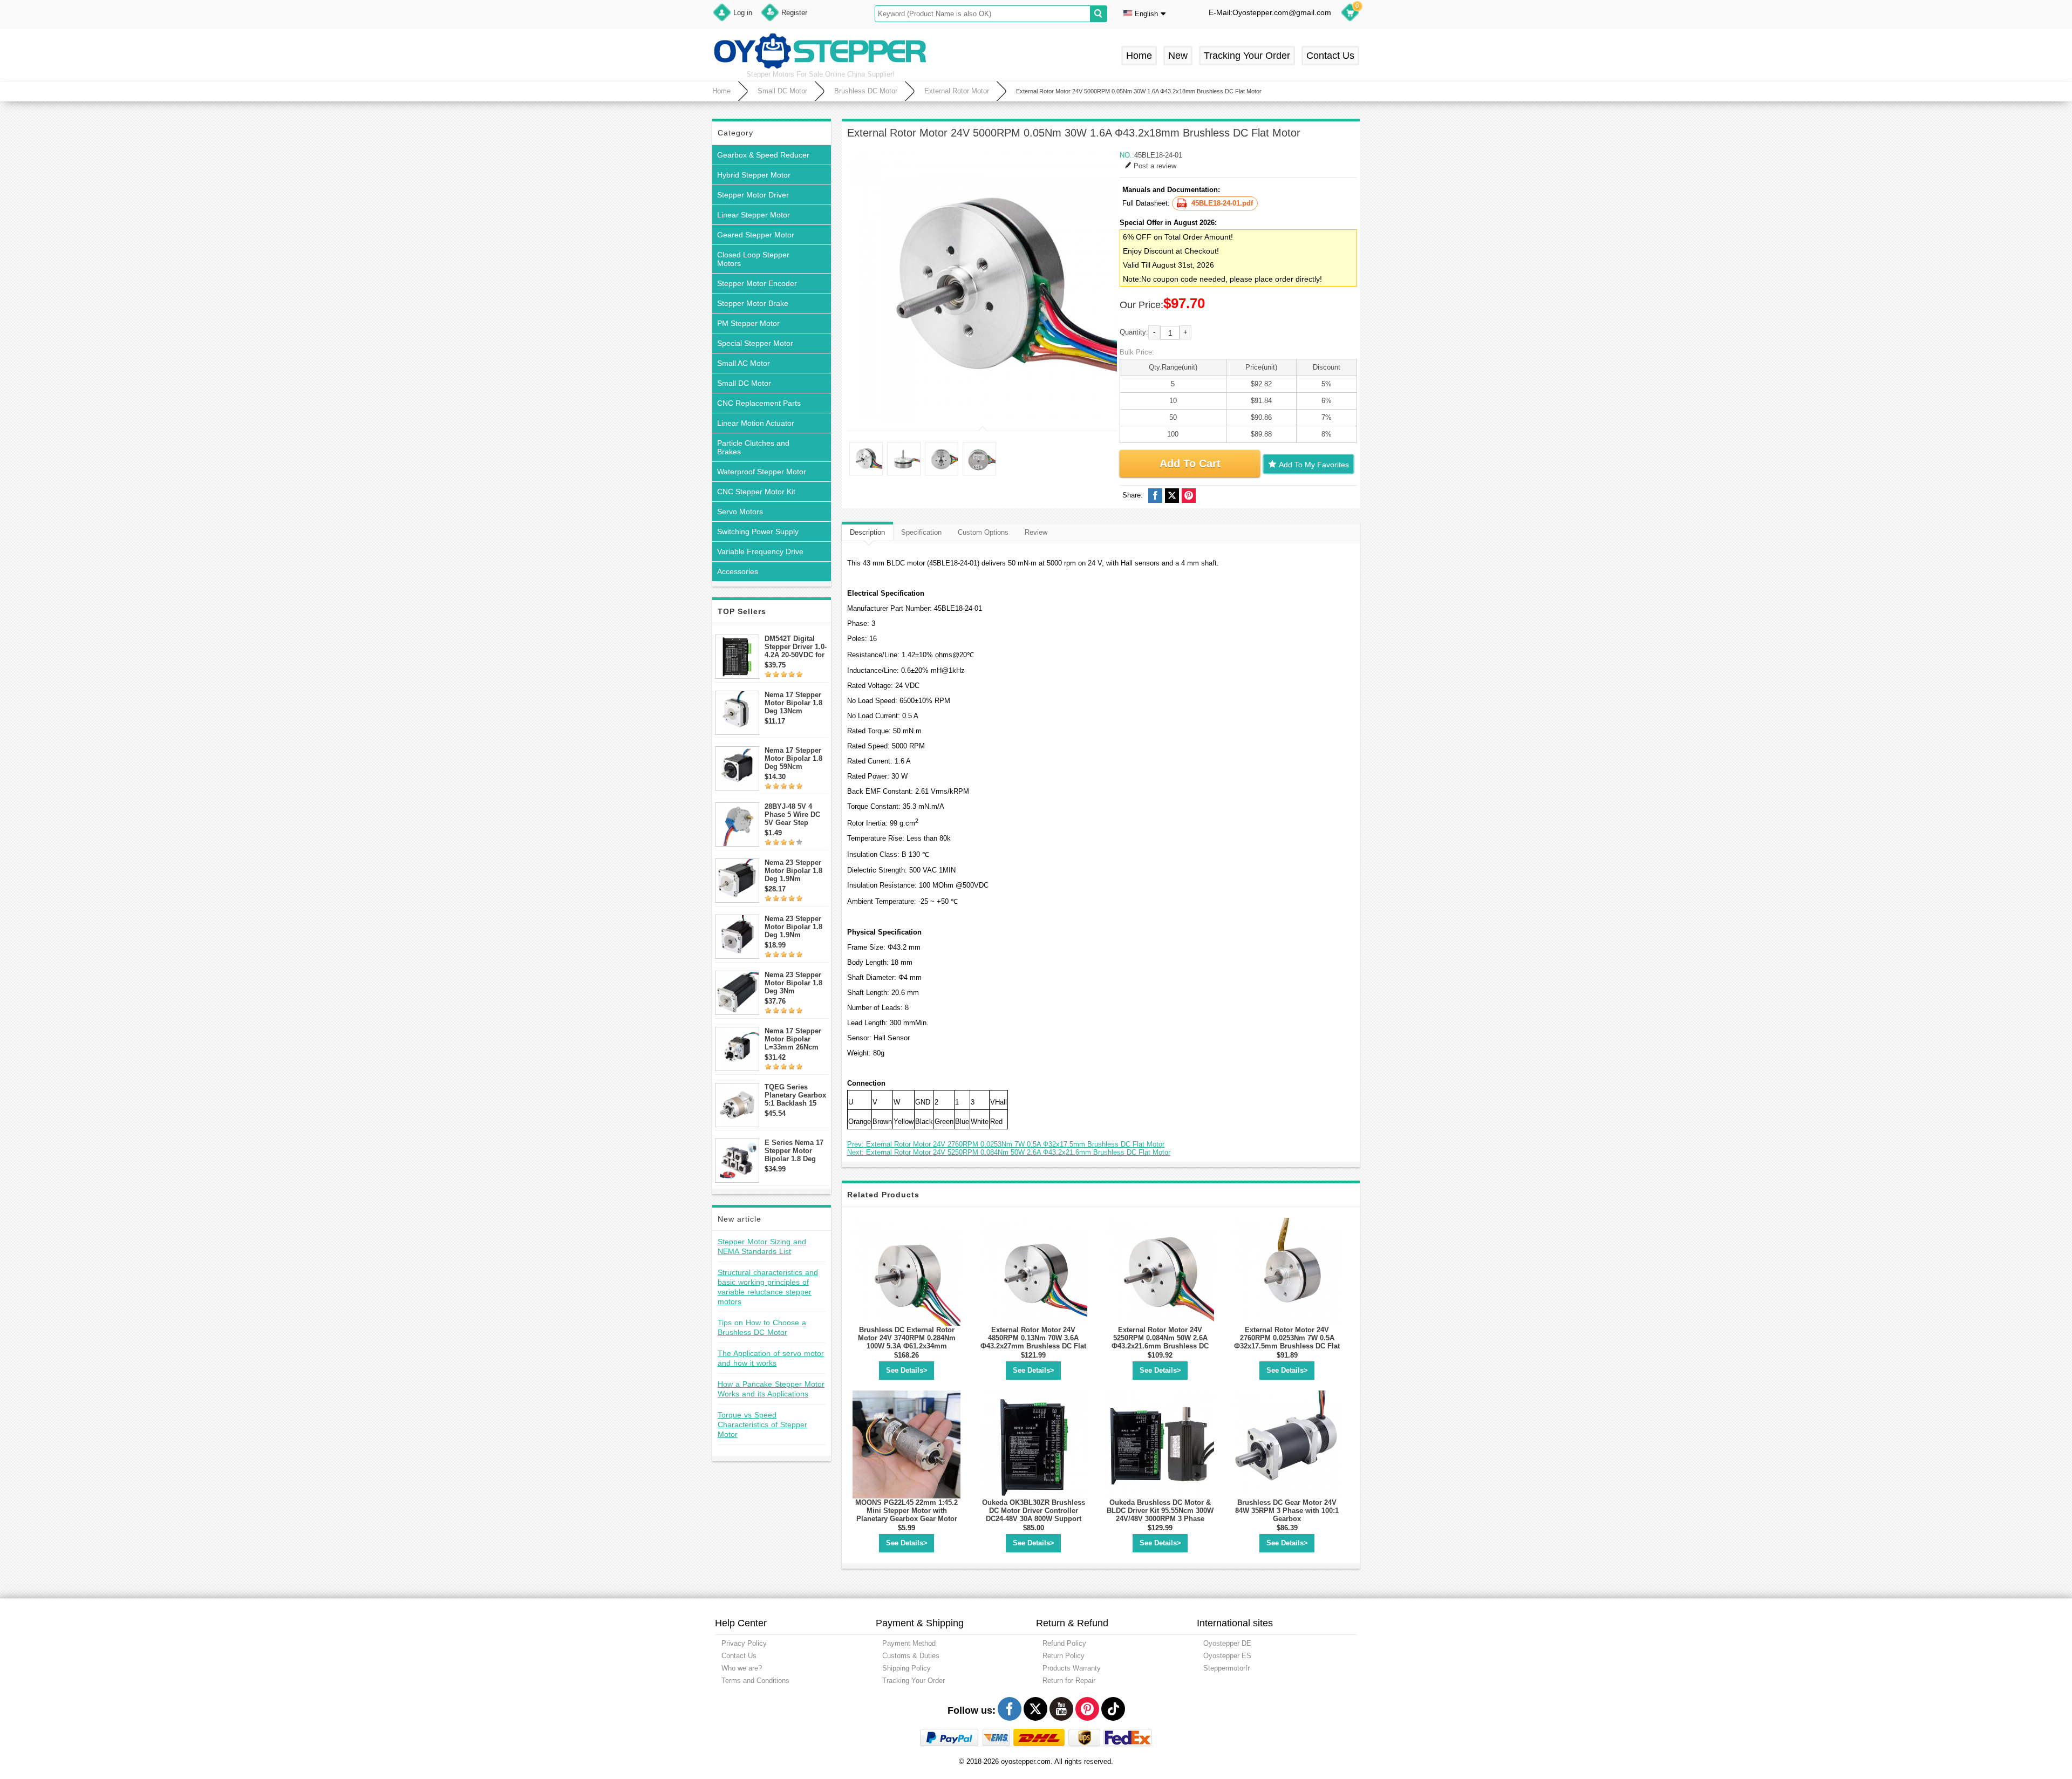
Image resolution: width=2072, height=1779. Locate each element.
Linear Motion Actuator (756, 423)
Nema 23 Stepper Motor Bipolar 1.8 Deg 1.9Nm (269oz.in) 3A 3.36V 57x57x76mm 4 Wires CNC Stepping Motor (796, 927)
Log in (743, 13)
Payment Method (909, 1643)
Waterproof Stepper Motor (762, 472)
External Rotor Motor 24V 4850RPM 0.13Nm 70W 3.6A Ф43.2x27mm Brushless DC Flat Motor (1033, 1342)
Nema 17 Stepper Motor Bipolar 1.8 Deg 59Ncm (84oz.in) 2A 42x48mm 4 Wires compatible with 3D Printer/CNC (794, 758)
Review (1036, 532)
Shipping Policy (906, 1668)
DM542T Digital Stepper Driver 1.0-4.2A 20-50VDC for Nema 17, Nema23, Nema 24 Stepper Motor (796, 647)
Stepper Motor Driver (753, 195)
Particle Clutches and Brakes (753, 447)
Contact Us (1330, 56)
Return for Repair (1069, 1681)
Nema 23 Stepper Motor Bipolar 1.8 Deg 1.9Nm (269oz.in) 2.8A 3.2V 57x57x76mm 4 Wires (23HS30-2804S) (795, 871)
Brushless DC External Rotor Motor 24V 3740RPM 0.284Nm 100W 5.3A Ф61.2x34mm (907, 1338)
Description (867, 532)
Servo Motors (740, 512)
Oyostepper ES (1227, 1656)
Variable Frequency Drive (760, 551)
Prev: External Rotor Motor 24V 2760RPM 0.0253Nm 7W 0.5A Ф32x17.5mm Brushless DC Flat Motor (1006, 1144)
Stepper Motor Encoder (757, 283)
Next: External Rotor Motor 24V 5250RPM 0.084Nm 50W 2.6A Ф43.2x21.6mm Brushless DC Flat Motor (1009, 1152)
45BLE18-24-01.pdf (1222, 203)
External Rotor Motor (957, 91)
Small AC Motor (744, 363)
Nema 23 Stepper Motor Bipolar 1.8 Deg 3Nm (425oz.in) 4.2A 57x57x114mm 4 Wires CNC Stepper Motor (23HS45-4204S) (796, 983)
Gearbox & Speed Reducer (763, 155)
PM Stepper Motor (748, 323)
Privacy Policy (744, 1643)
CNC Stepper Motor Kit (756, 492)
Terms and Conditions (755, 1681)
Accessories (738, 571)
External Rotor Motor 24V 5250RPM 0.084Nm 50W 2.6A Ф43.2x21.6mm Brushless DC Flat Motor (1160, 1342)
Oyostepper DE (1227, 1643)
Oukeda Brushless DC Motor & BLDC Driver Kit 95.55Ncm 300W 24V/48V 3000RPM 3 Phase (1160, 1511)
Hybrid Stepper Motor (754, 175)
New (1178, 56)
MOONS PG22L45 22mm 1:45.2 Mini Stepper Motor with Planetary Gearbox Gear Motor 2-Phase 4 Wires (906, 1515)
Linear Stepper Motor (754, 215)
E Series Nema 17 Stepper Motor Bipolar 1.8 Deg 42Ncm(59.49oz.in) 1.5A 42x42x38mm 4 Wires (795, 1151)
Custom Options (983, 532)
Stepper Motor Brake (753, 303)
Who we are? (742, 1668)
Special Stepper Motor (755, 343)
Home (1139, 56)
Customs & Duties (911, 1656)
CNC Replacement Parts (759, 403)
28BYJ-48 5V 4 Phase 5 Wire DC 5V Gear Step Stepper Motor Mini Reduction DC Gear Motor (796, 814)
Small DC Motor (782, 91)
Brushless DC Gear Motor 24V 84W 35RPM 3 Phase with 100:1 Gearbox (1287, 1511)
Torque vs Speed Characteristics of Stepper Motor (762, 1424)
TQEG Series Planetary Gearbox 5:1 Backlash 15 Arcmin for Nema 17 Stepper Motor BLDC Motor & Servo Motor (795, 1095)
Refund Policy (1064, 1643)
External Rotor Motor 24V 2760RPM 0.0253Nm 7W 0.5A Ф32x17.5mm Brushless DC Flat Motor (1287, 1342)
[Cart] (1350, 14)
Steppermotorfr (1226, 1668)
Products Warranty (1072, 1668)
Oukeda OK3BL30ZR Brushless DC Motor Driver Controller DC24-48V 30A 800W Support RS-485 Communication (1034, 1515)
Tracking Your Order (1247, 56)
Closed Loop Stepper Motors (753, 259)
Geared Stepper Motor (756, 235)
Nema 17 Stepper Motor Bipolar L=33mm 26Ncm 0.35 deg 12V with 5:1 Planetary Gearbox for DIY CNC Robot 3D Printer (794, 1039)
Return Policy (1064, 1656)
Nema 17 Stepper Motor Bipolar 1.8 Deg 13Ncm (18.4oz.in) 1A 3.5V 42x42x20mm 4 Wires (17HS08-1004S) (796, 703)
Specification (921, 532)
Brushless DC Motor (866, 91)
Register (794, 13)
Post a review (1155, 166)
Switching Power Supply (758, 531)
